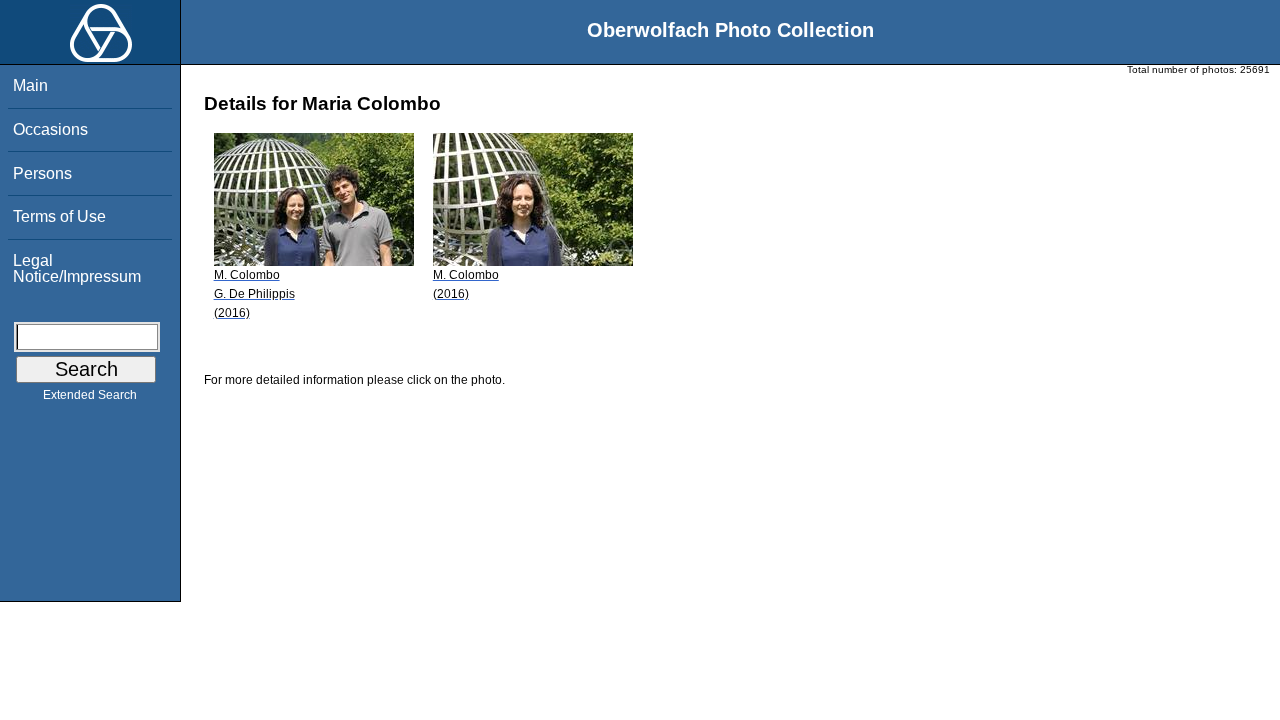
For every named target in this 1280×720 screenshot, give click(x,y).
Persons (42, 173)
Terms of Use (59, 216)
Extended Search (90, 395)
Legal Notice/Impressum (77, 268)
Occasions (50, 129)
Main (30, 85)
